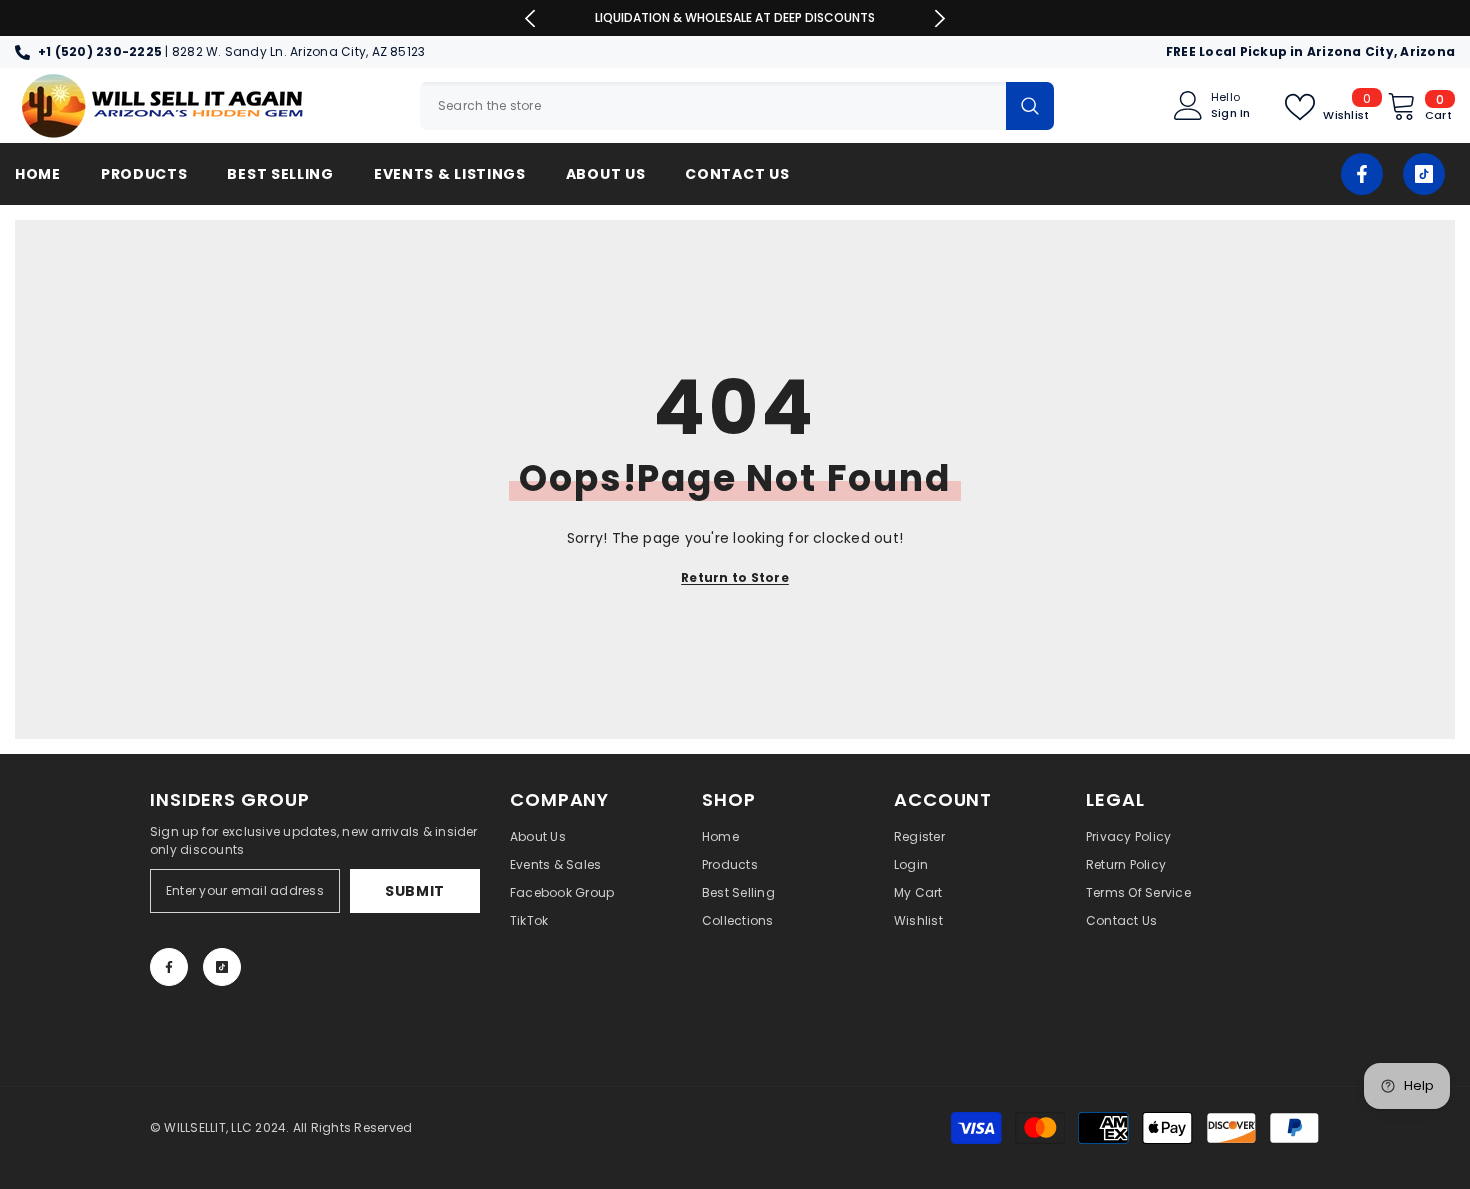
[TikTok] (1424, 174)
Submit (415, 891)
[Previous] (530, 18)
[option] (735, 18)
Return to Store (735, 577)
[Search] (737, 106)
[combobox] (713, 106)
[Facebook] (1362, 174)
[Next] (939, 18)
